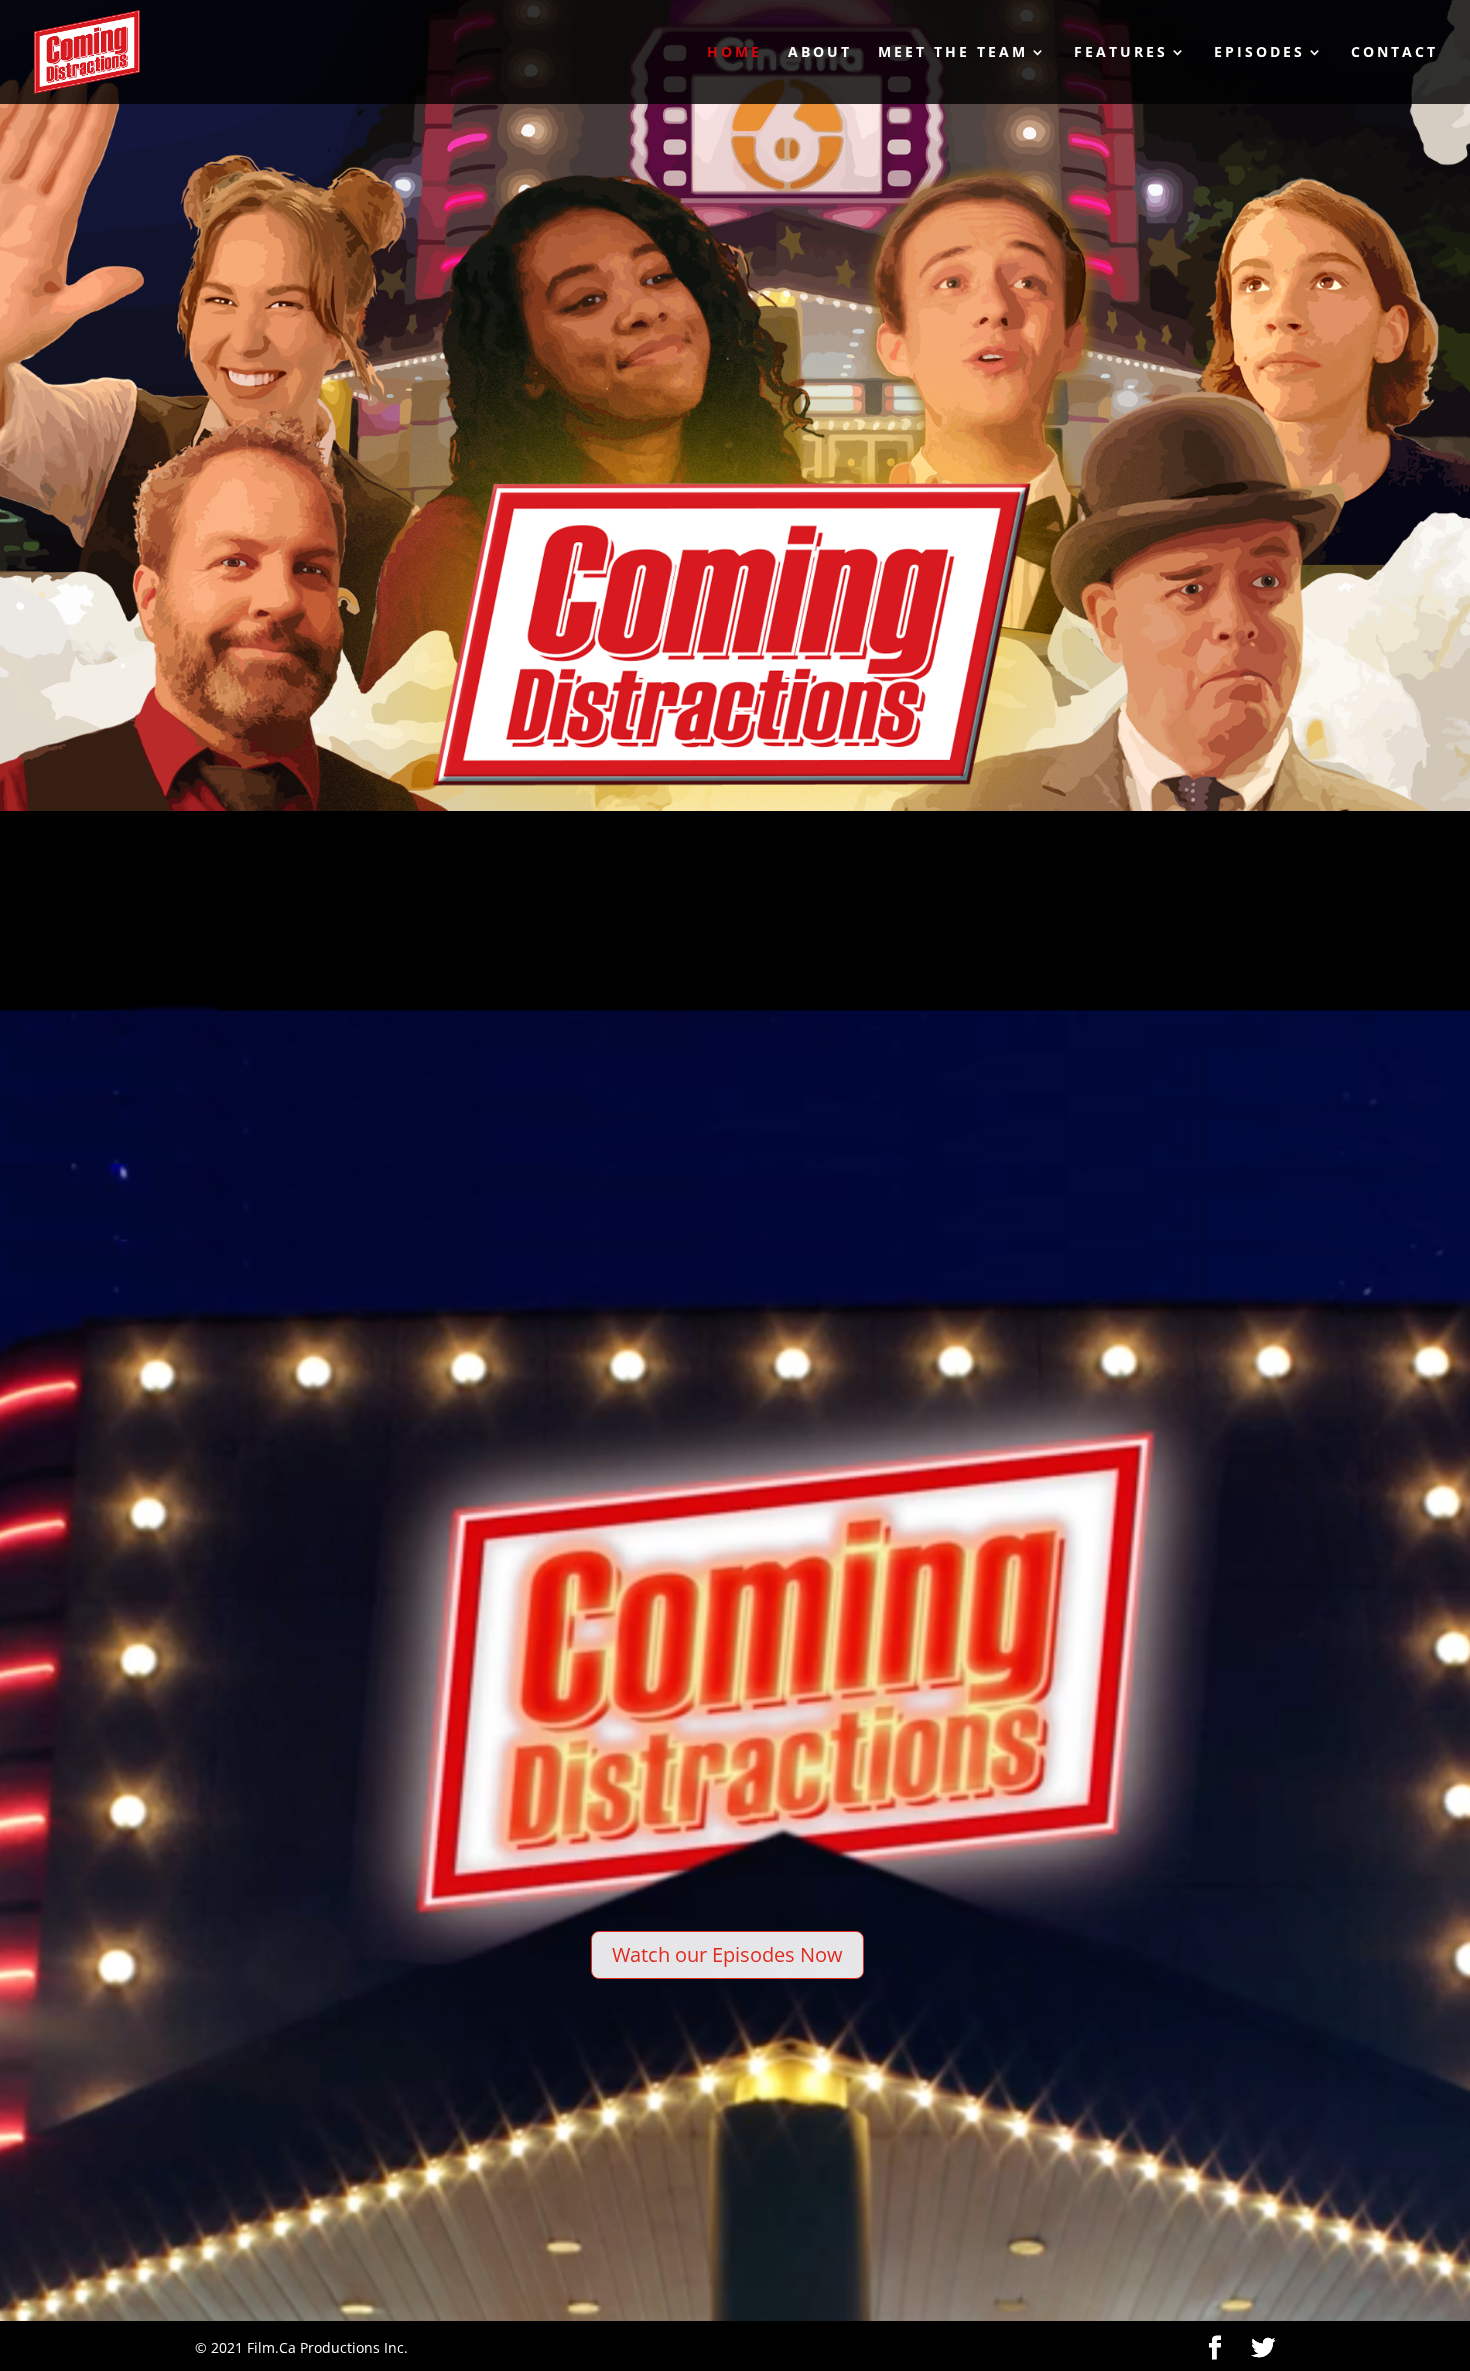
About (820, 53)
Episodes (1259, 53)
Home (734, 53)
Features (1121, 53)
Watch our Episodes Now (727, 1954)
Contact (1394, 53)
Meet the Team (953, 53)
